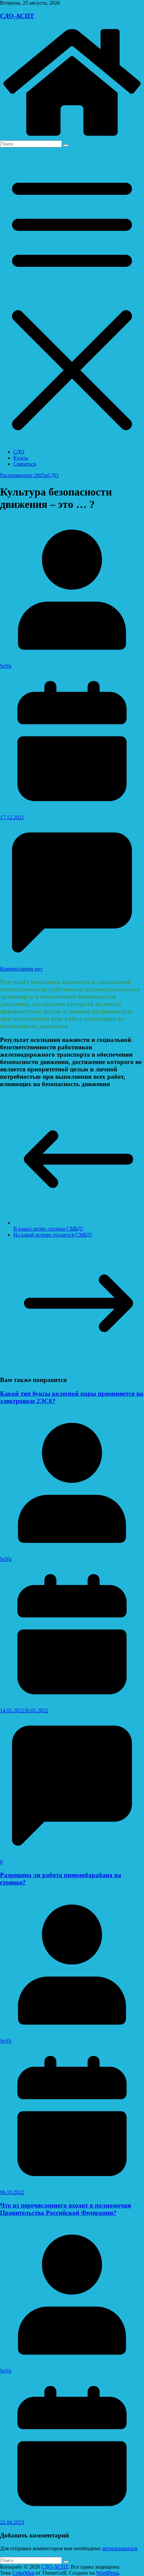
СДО (19, 452)
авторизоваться (120, 2548)
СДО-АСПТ (17, 16)
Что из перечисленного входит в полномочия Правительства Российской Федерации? (65, 2209)
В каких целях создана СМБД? (48, 1229)
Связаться (25, 464)
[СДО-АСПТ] (72, 137)
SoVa (6, 666)
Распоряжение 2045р (24, 475)
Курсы (21, 458)
